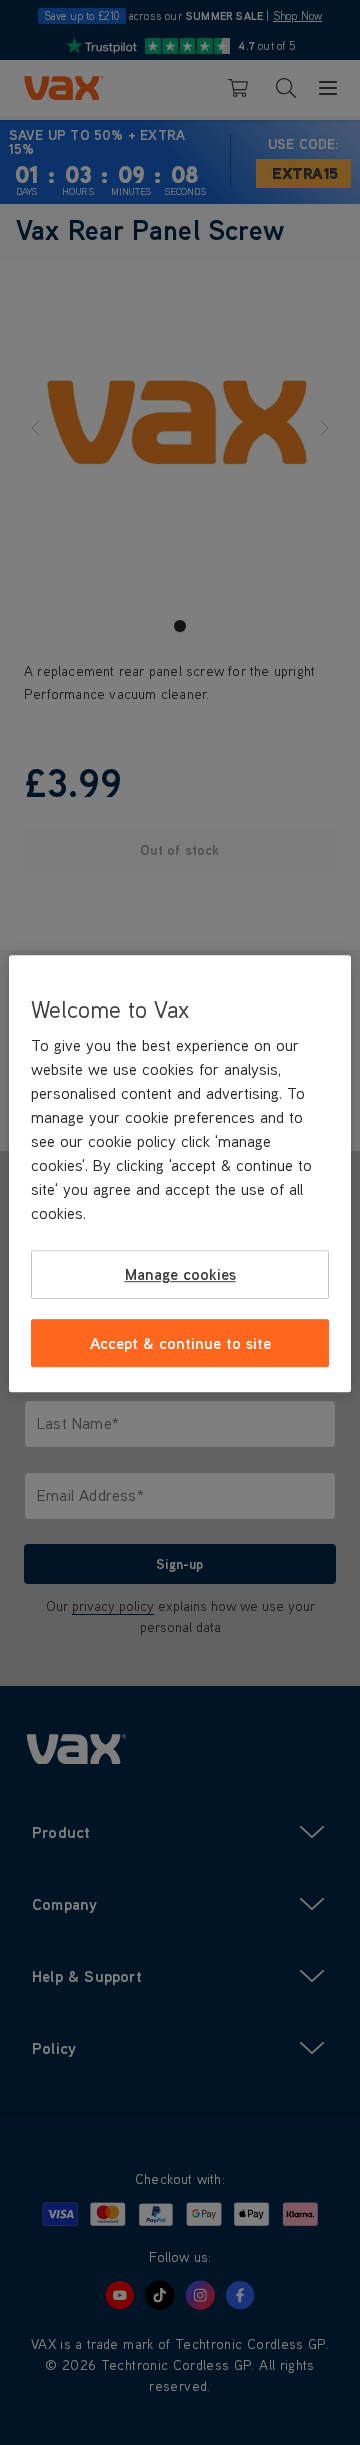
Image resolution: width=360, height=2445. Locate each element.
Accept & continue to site (180, 1343)
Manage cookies (180, 1275)
